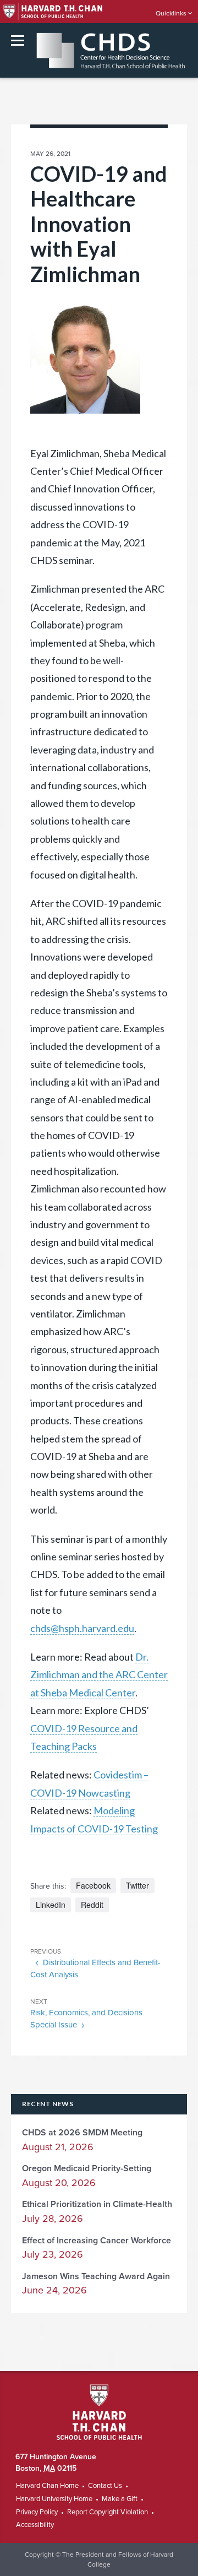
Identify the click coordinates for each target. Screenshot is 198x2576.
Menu (18, 40)
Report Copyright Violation (108, 2512)
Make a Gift (120, 2499)
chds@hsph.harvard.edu (82, 1628)
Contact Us (105, 2486)
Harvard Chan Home (47, 2486)
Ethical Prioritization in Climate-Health (97, 2204)
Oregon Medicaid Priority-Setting (87, 2168)
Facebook (93, 1885)
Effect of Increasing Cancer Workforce (97, 2241)
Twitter (137, 1885)
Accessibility (35, 2525)
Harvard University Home (54, 2499)
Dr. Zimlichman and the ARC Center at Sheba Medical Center (99, 1675)
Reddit (92, 1905)
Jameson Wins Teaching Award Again (96, 2276)
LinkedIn (51, 1905)
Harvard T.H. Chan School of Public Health (99, 2412)
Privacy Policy (37, 2512)
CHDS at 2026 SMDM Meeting (82, 2133)
